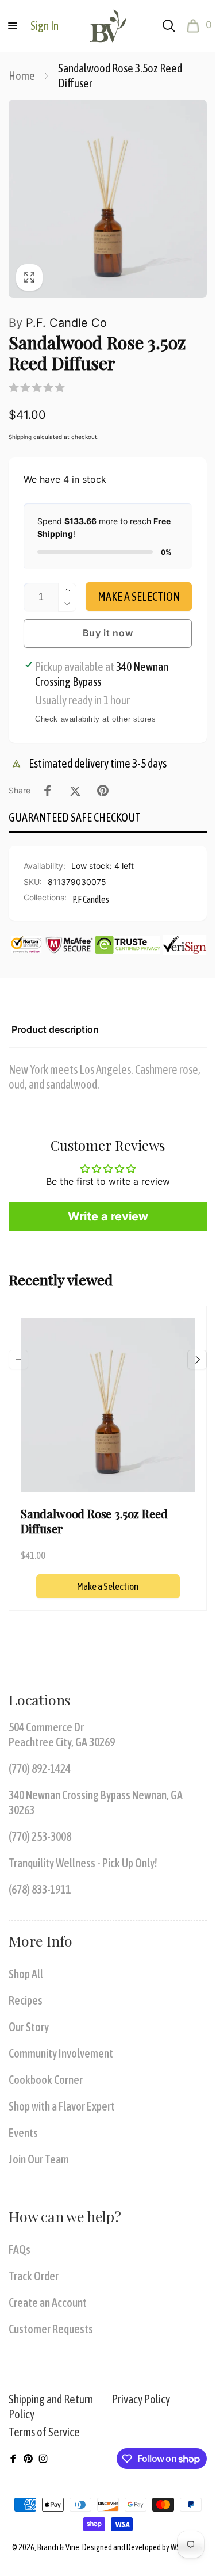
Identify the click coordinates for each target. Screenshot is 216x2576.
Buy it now (108, 633)
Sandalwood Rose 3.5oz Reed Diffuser (94, 1521)
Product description (55, 1029)
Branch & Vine (58, 2547)
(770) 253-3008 (40, 1836)
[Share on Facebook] (48, 791)
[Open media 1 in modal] (108, 199)
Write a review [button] (108, 1216)
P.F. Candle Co (58, 323)
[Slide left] (18, 1360)
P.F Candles (91, 899)
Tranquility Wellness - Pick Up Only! (83, 1863)
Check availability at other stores (95, 719)
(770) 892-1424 (40, 1768)
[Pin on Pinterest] (103, 791)
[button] (13, 26)
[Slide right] (197, 1360)
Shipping (20, 437)
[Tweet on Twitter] (75, 791)
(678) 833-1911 (40, 1889)
